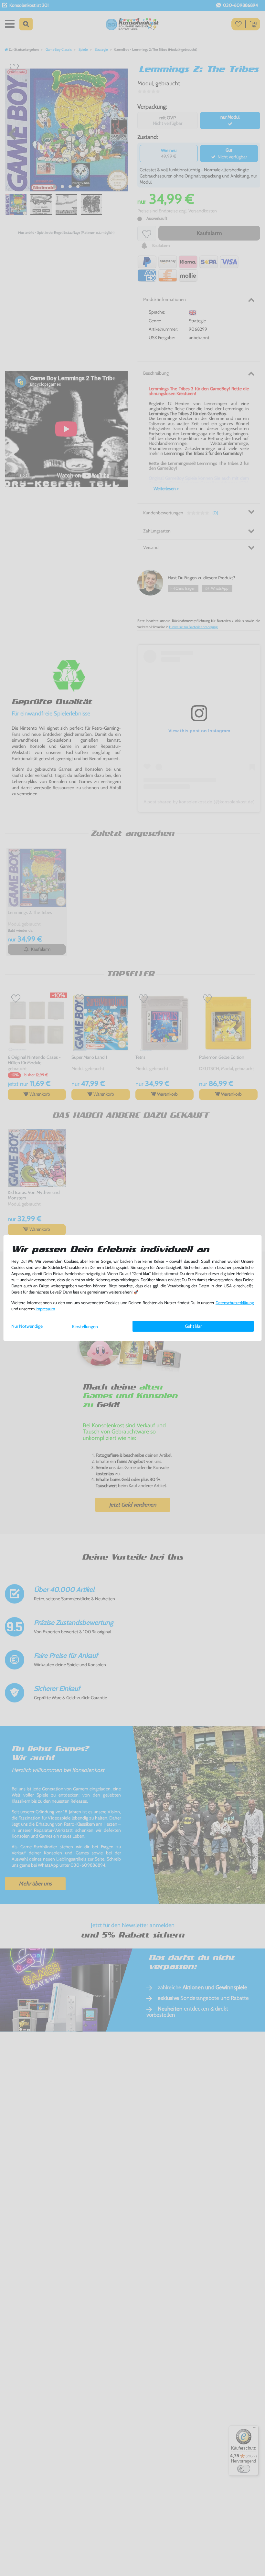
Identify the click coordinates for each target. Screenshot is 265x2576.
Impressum (45, 1309)
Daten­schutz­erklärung (235, 1303)
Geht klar (193, 1326)
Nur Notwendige (27, 1326)
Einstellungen (85, 1326)
